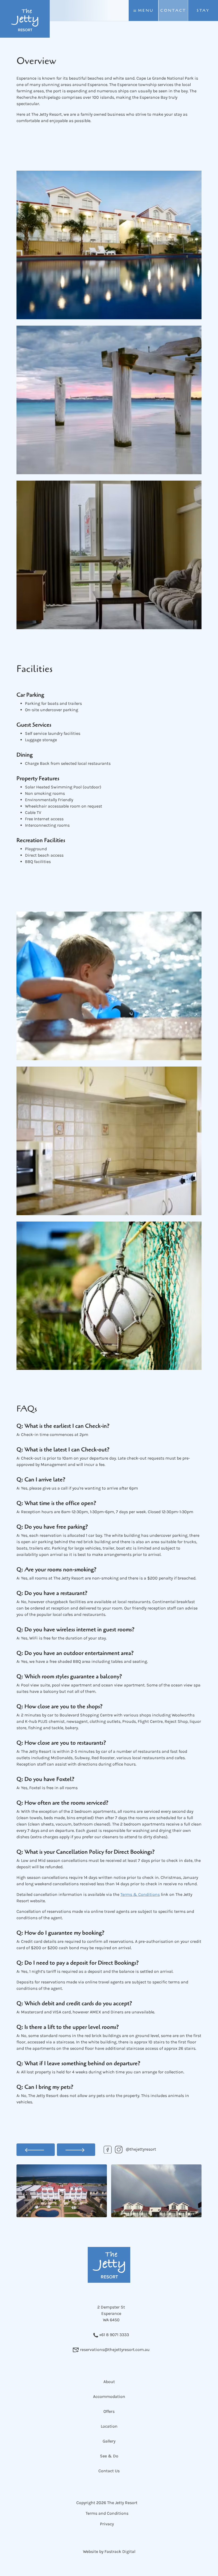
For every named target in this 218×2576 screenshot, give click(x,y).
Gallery (109, 2441)
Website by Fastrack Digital (109, 2551)
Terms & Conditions (140, 1894)
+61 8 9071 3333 (114, 2335)
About (109, 2382)
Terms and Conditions (107, 2513)
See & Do (109, 2456)
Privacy (107, 2524)
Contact (173, 10)
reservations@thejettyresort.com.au (114, 2350)
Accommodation (109, 2396)
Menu (145, 10)
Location (109, 2426)
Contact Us (109, 2471)
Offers (109, 2411)
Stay (203, 10)
